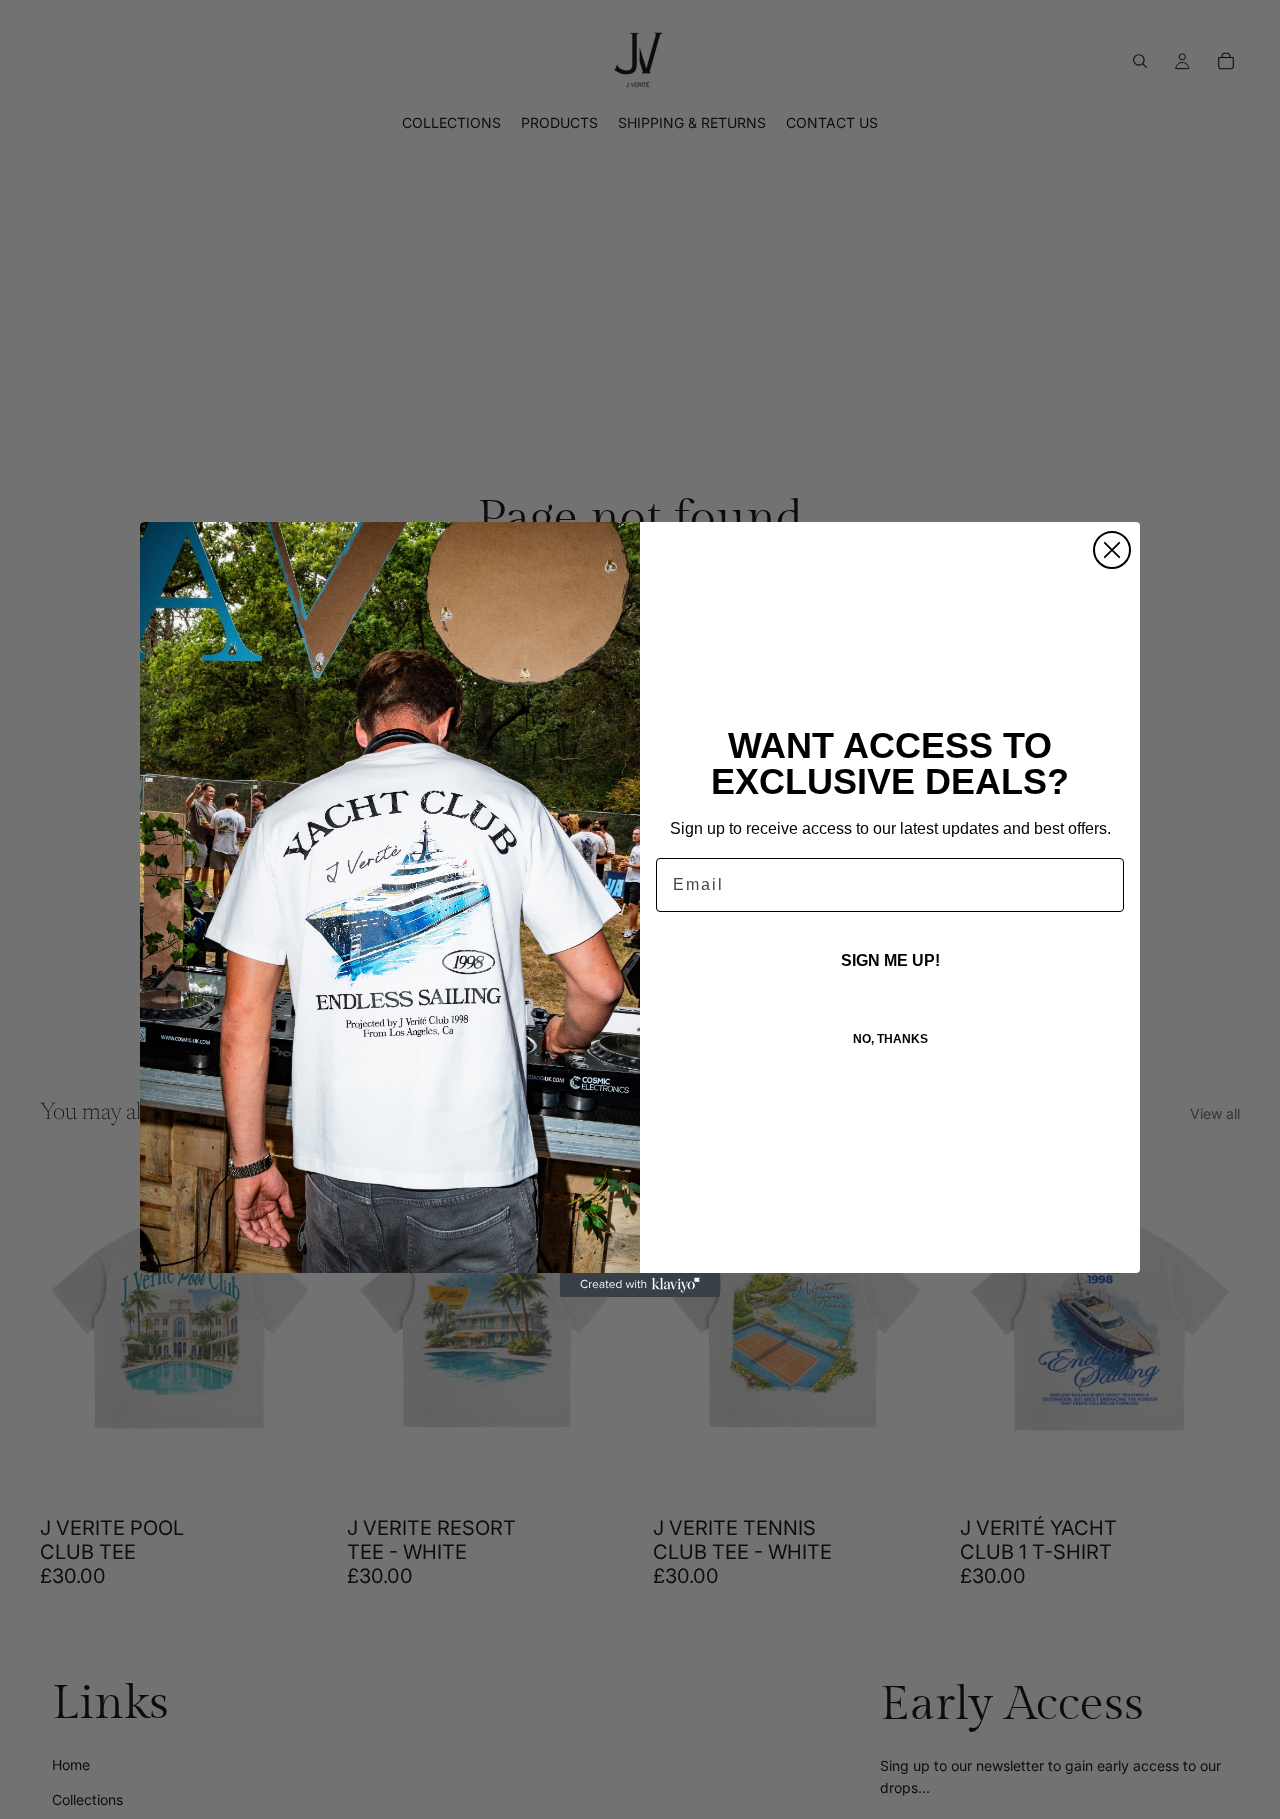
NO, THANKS (890, 1039)
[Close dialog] (1112, 550)
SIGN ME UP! (890, 960)
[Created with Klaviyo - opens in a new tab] (640, 1285)
